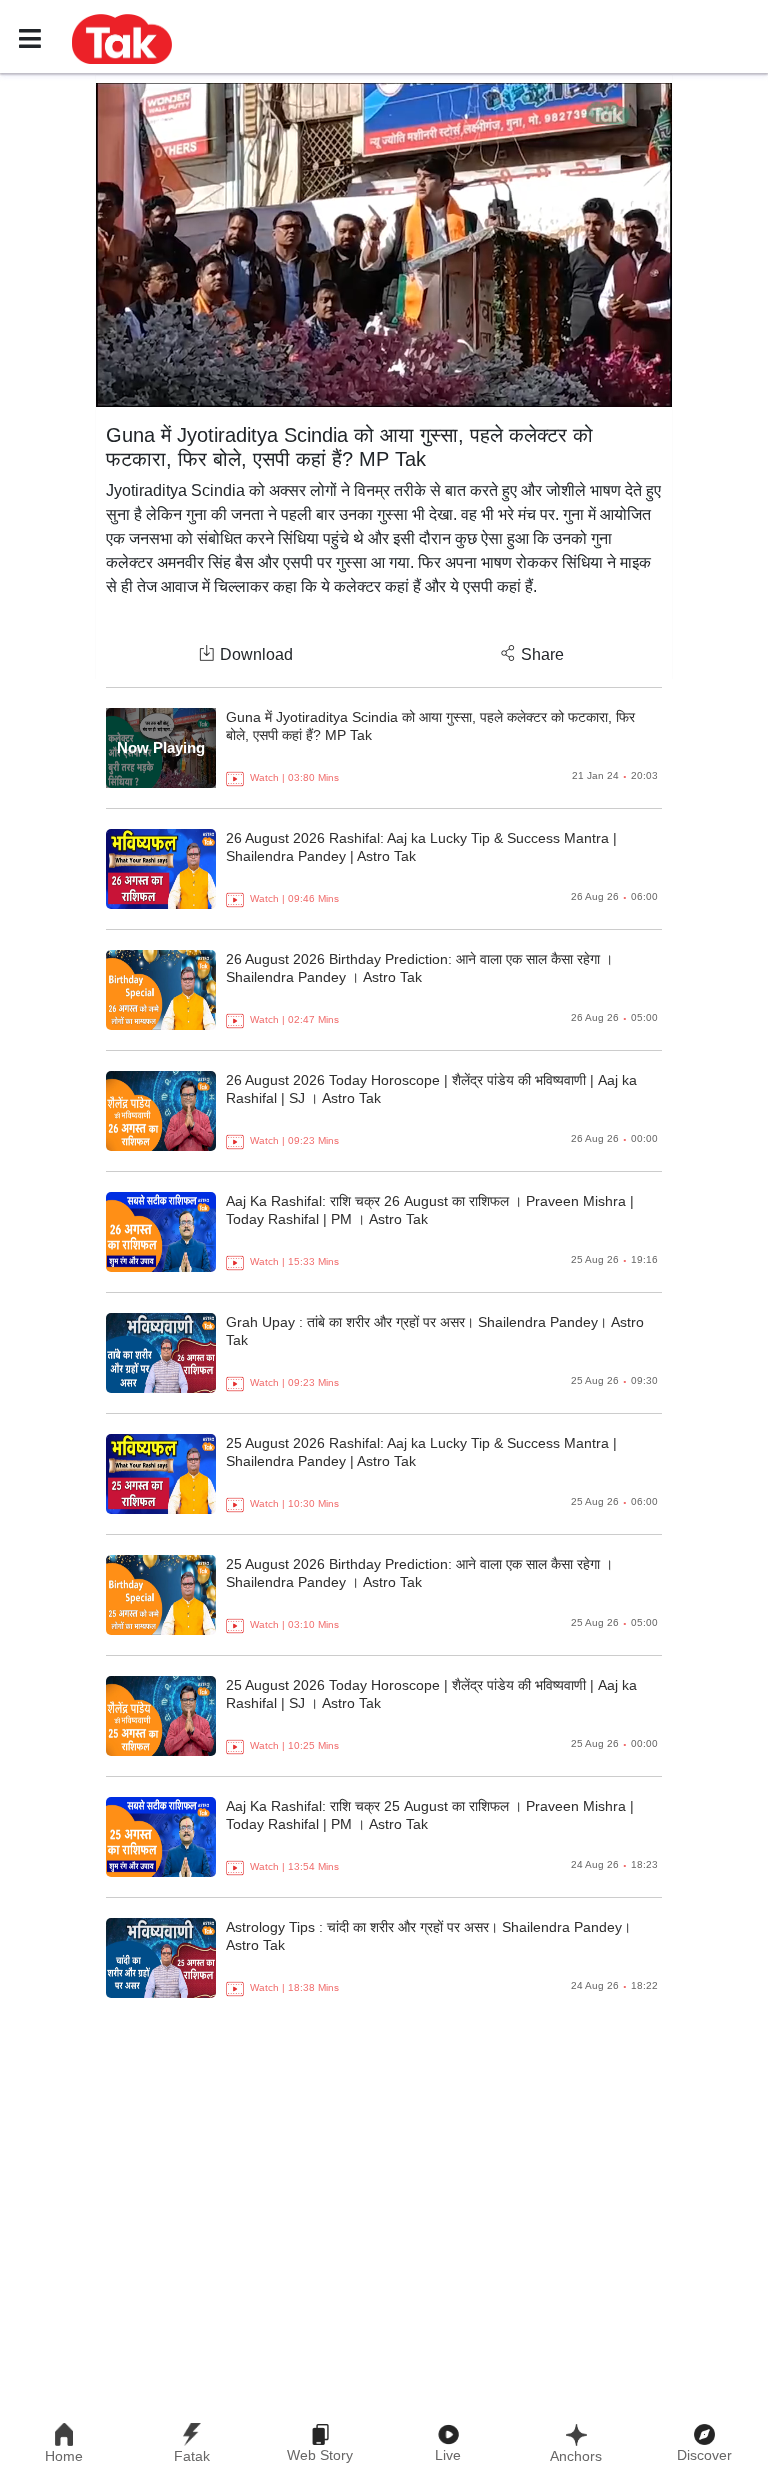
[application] (384, 245)
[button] (122, 38)
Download (256, 654)
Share (542, 654)
